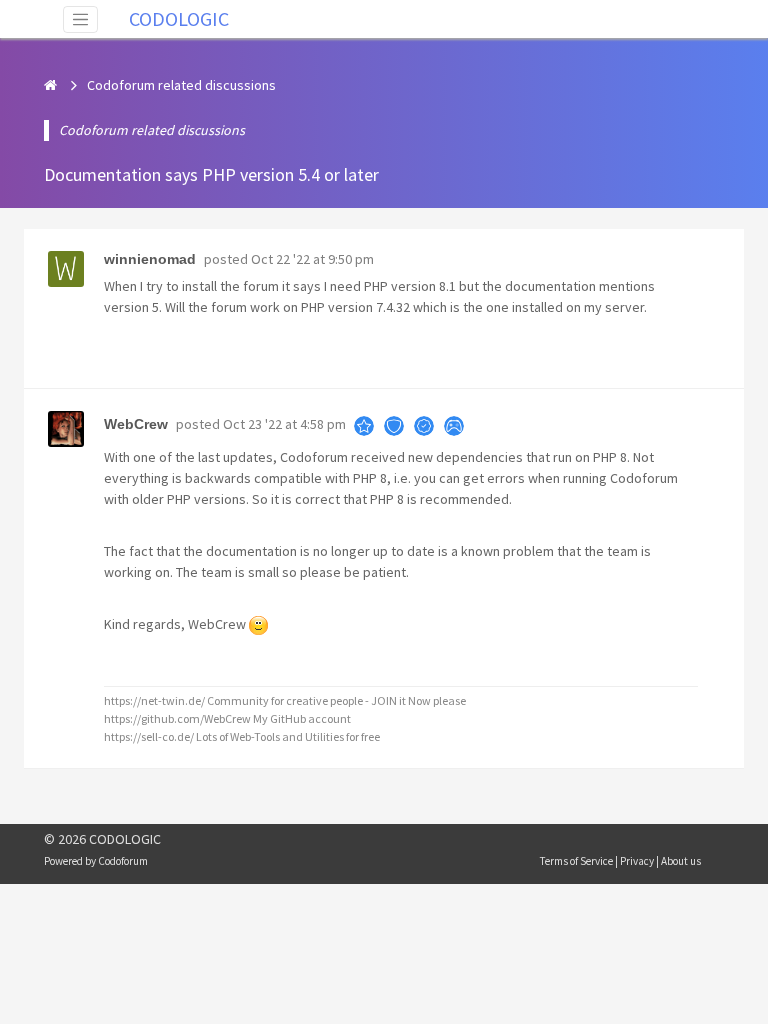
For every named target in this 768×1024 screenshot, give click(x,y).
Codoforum (123, 861)
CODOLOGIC (179, 18)
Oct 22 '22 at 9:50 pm (312, 259)
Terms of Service (576, 861)
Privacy (637, 861)
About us (681, 861)
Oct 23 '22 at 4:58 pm (284, 424)
